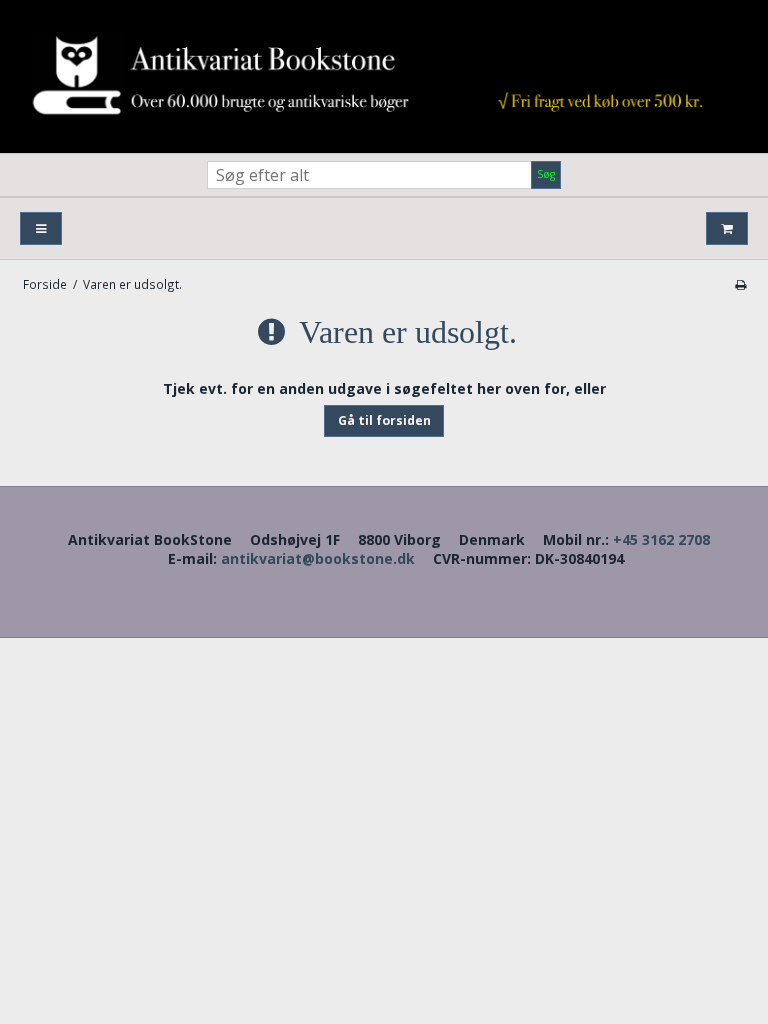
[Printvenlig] (740, 284)
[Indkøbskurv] (727, 228)
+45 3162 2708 (661, 539)
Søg (546, 174)
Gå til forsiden (384, 420)
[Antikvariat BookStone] (384, 76)
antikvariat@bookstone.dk (318, 558)
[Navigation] (41, 228)
